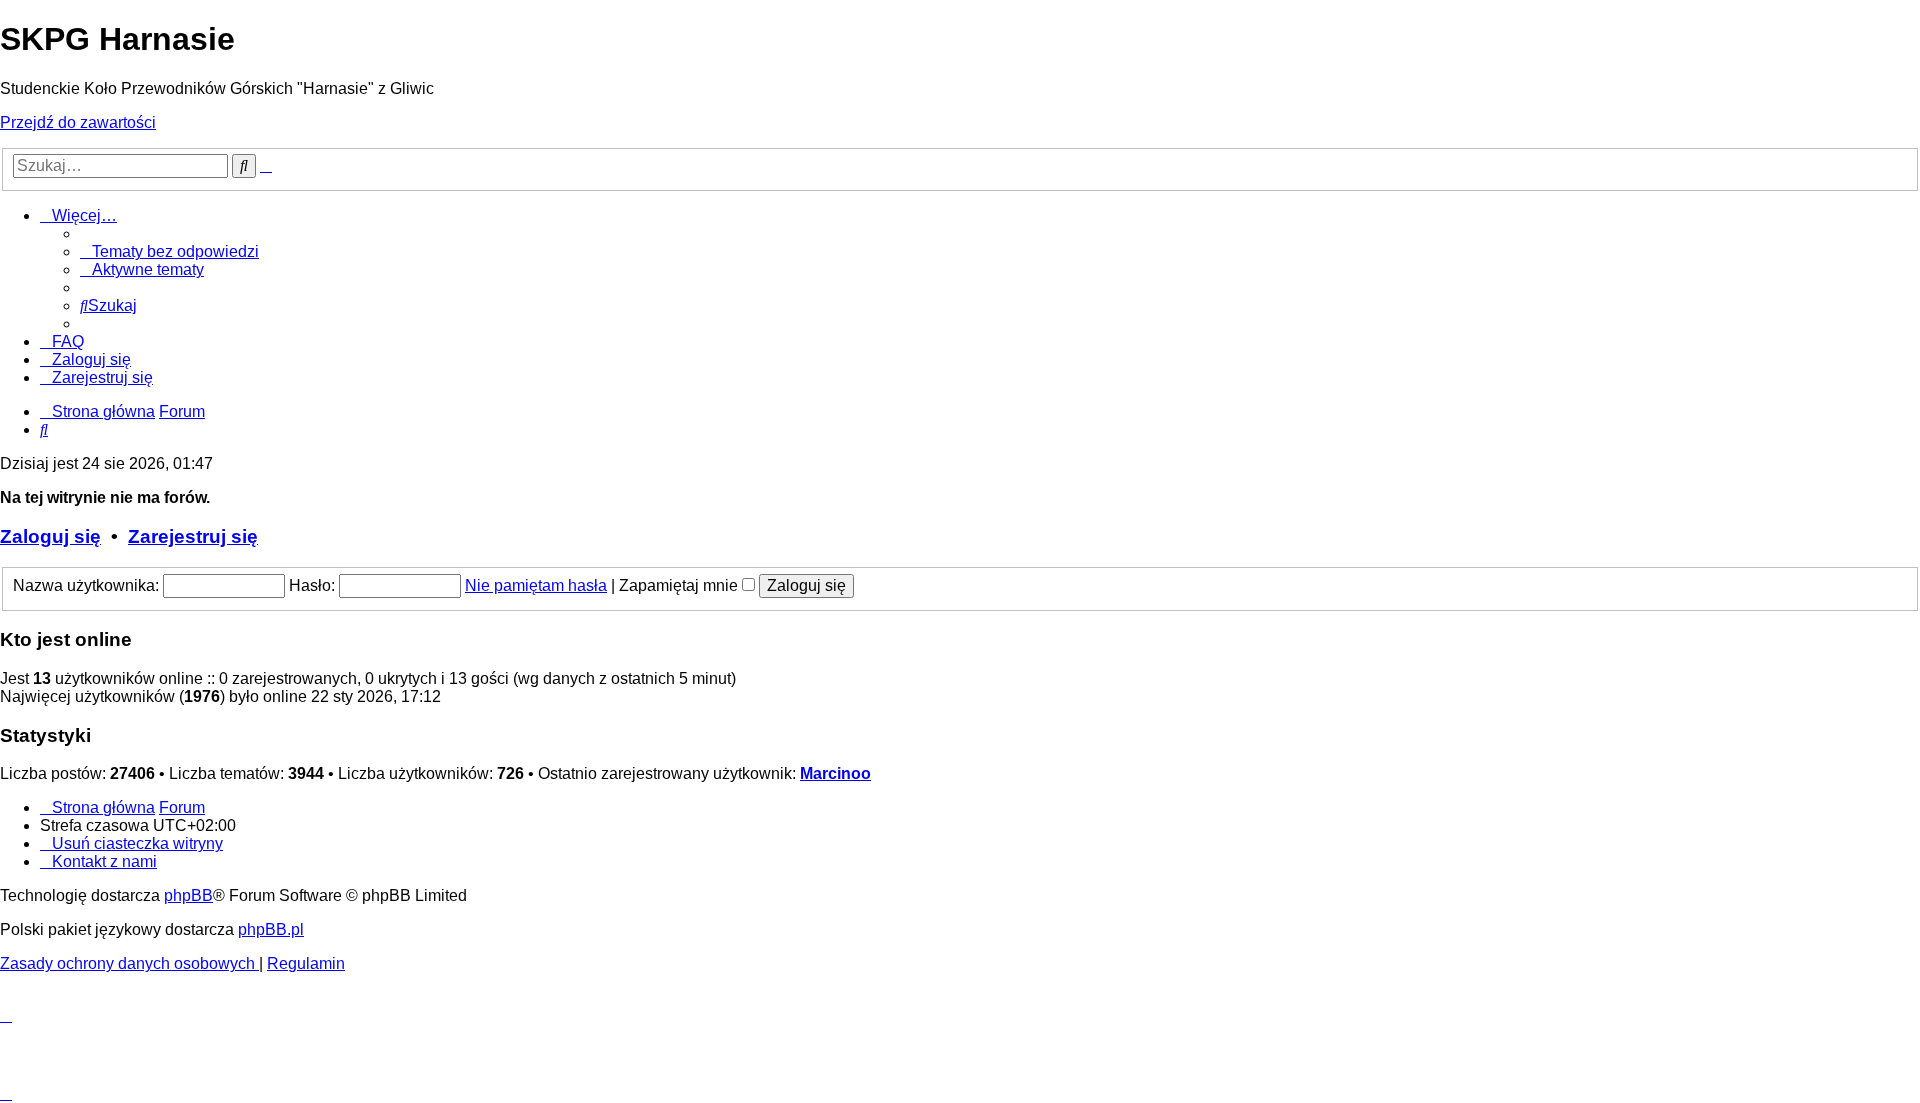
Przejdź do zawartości (78, 122)
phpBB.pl (271, 929)
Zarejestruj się (193, 536)
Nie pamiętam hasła (536, 585)
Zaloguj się (50, 536)
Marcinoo (835, 773)
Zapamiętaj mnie (680, 585)
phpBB (188, 895)
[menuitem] (169, 251)
